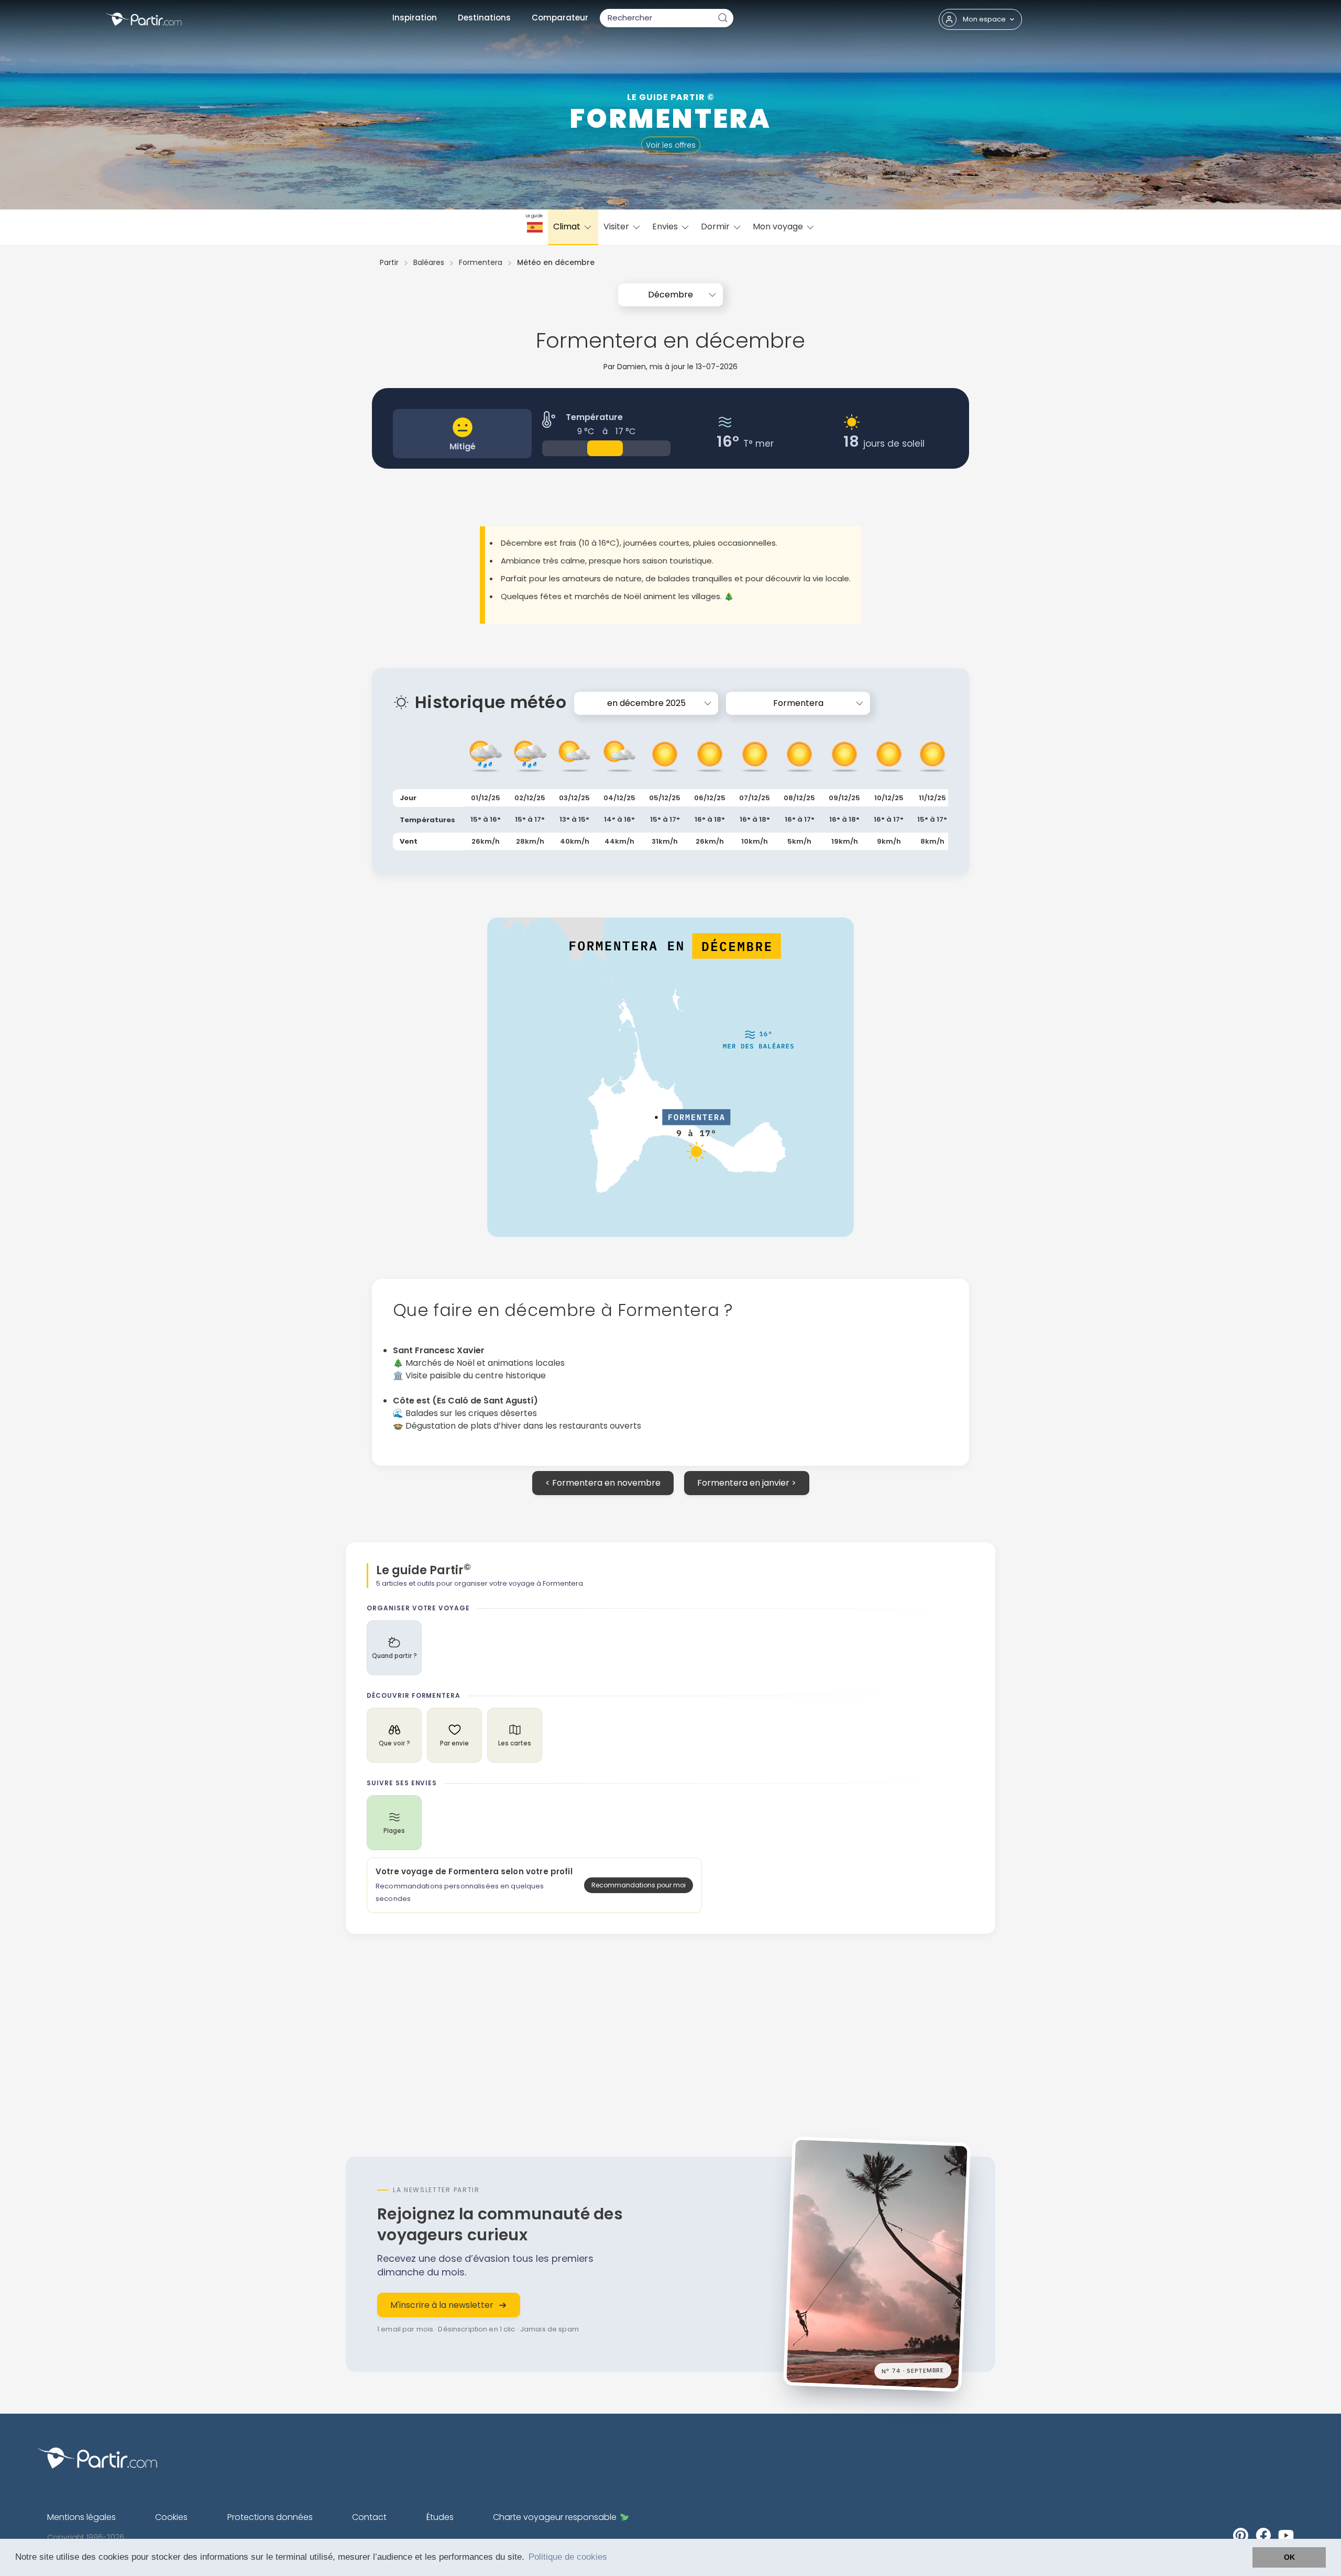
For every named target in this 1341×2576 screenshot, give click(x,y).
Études (440, 2517)
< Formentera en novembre (603, 1483)
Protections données (270, 2517)
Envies (666, 226)
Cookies (171, 2517)
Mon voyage (779, 226)
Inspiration (415, 18)
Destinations (484, 18)
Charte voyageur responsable (555, 2517)
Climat (568, 226)
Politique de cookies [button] (568, 2557)
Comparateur (560, 18)
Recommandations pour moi (639, 1885)
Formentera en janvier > (747, 1483)
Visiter (617, 226)
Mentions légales (81, 2517)
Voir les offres (671, 145)
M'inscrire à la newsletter (442, 2305)
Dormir (716, 226)
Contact (369, 2517)
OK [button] (1289, 2557)
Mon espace (984, 19)
